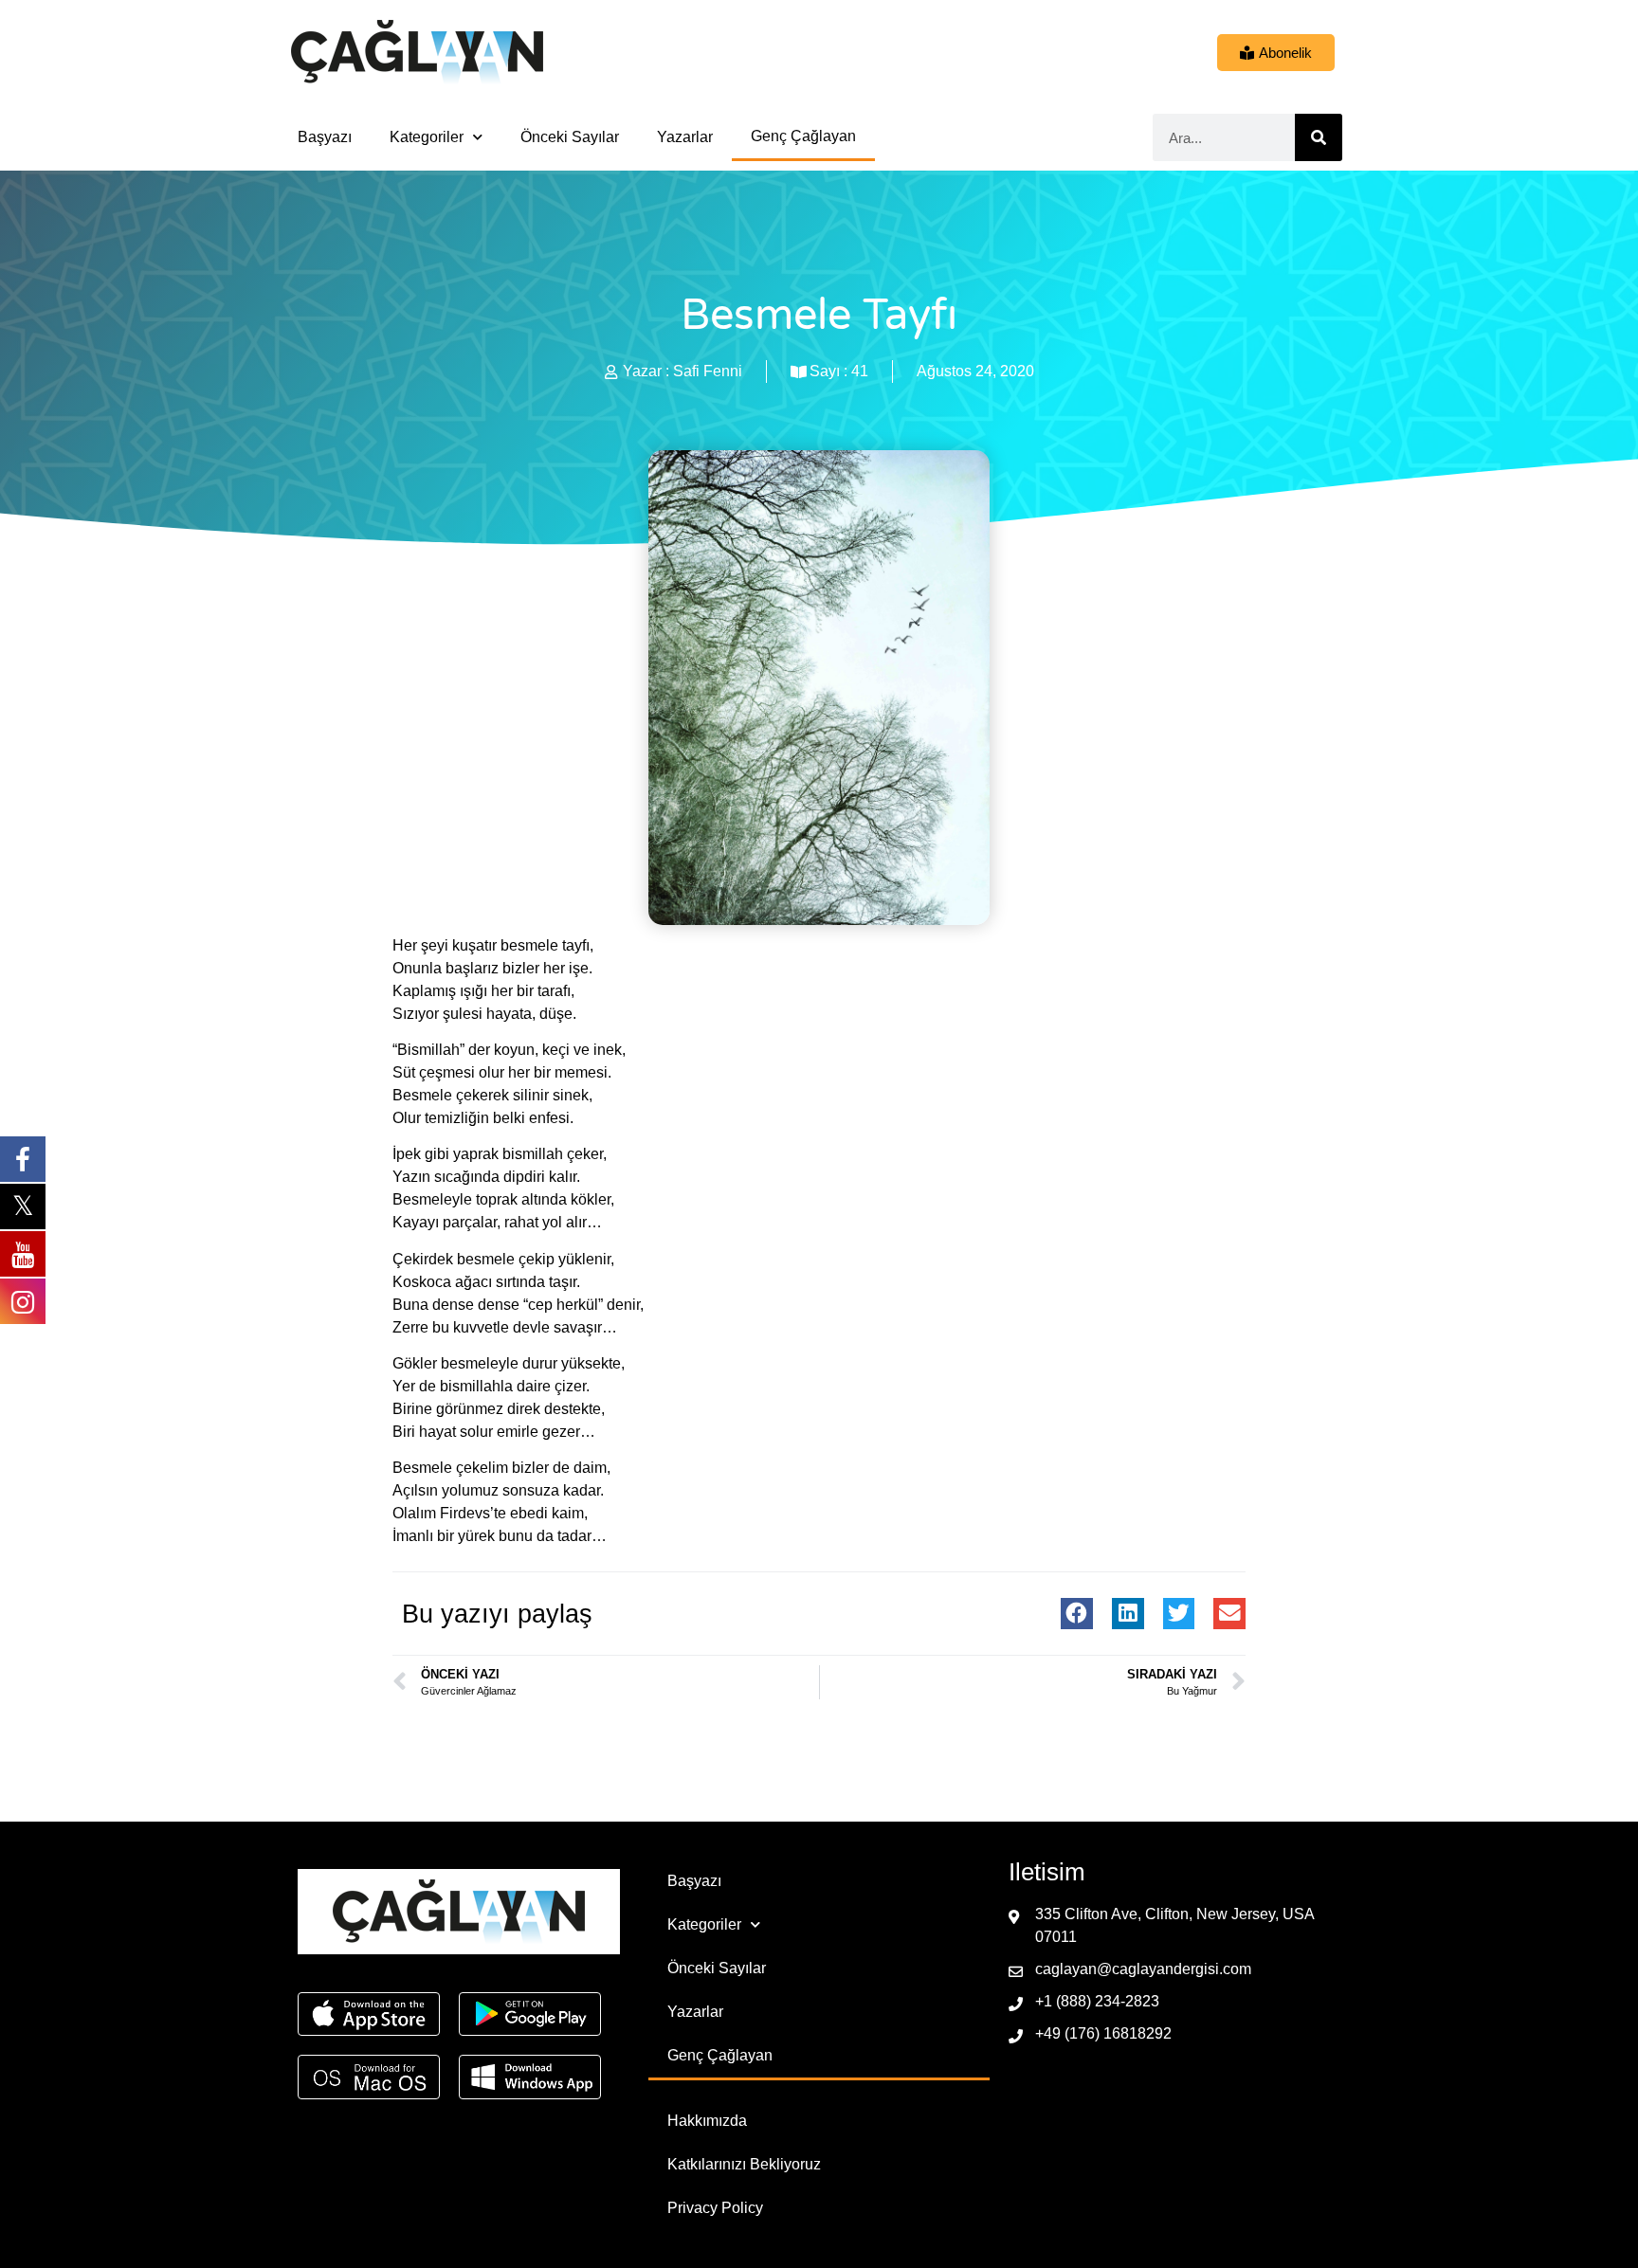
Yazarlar (685, 137)
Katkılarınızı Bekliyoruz (744, 2164)
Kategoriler (427, 137)
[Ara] (1319, 137)
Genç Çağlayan (803, 136)
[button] (1077, 1614)
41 (860, 371)
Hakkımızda (707, 2121)
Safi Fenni (708, 371)
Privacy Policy (715, 2208)
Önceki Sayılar (570, 137)
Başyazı (325, 137)
